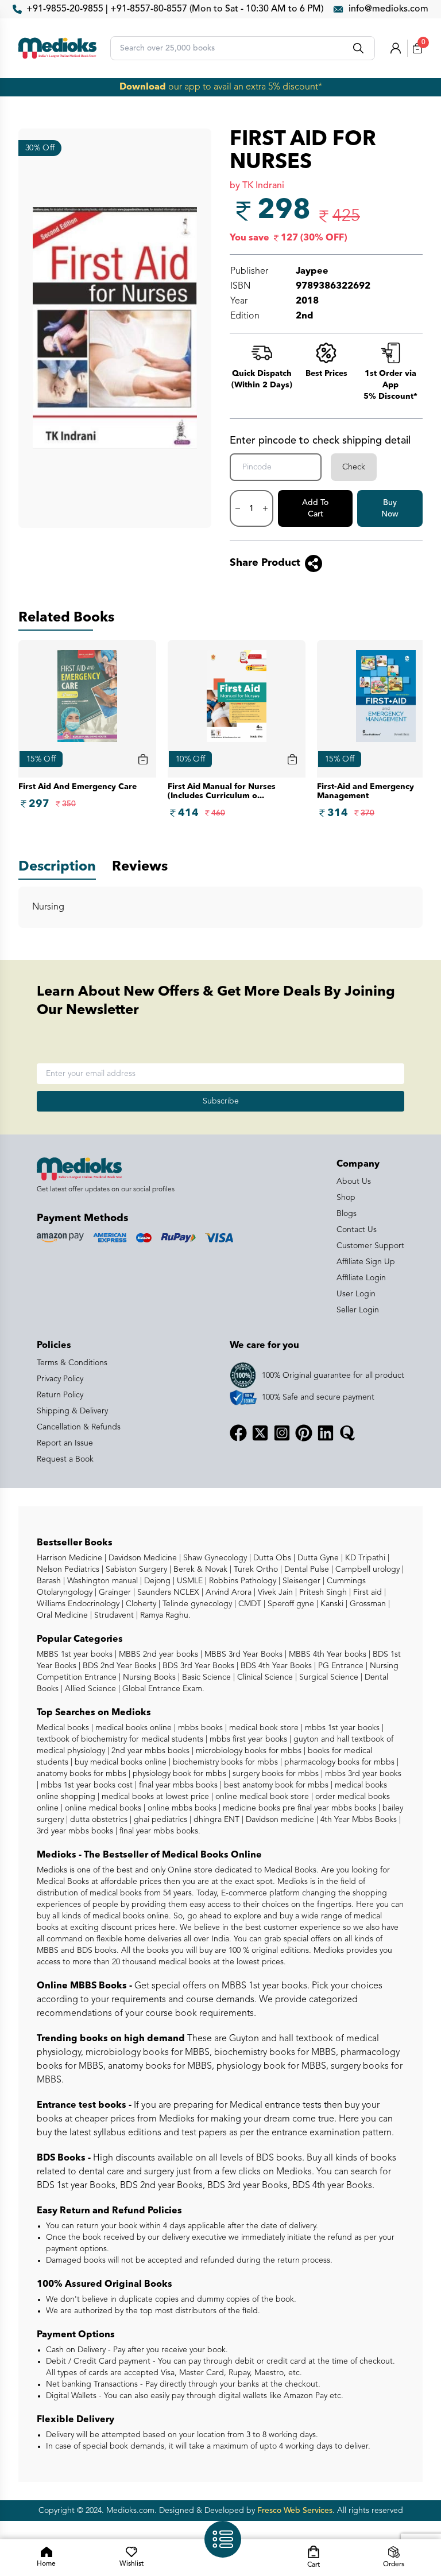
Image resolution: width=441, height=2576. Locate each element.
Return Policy (60, 1395)
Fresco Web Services (295, 2511)
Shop (346, 1198)
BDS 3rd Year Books (197, 1666)
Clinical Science (264, 1677)
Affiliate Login (361, 1278)
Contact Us (357, 1230)
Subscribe (221, 1101)
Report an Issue (65, 1443)
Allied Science (89, 1689)
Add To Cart (315, 508)
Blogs (347, 1214)
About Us (354, 1182)
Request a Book (65, 1459)
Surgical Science (328, 1677)
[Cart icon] (143, 759)
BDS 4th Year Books (275, 1666)
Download (143, 87)
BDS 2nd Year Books (118, 1666)
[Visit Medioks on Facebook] (238, 1433)
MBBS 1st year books (76, 1654)
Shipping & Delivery (72, 1411)
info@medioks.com (388, 9)
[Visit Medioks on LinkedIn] (326, 1433)
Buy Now (390, 508)
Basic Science (205, 1677)
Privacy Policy (60, 1379)
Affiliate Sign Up (366, 1262)
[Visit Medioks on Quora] (347, 1433)
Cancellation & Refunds (79, 1427)
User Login (356, 1294)
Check (354, 467)
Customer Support (370, 1246)
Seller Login (358, 1310)
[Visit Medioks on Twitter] (260, 1433)
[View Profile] (396, 48)
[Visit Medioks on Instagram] (282, 1433)
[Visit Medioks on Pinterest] (304, 1433)
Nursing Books (148, 1677)
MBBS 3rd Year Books (242, 1654)
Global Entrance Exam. (162, 1689)
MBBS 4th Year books (326, 1654)
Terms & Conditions (72, 1363)
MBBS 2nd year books (157, 1654)
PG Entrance (340, 1666)
